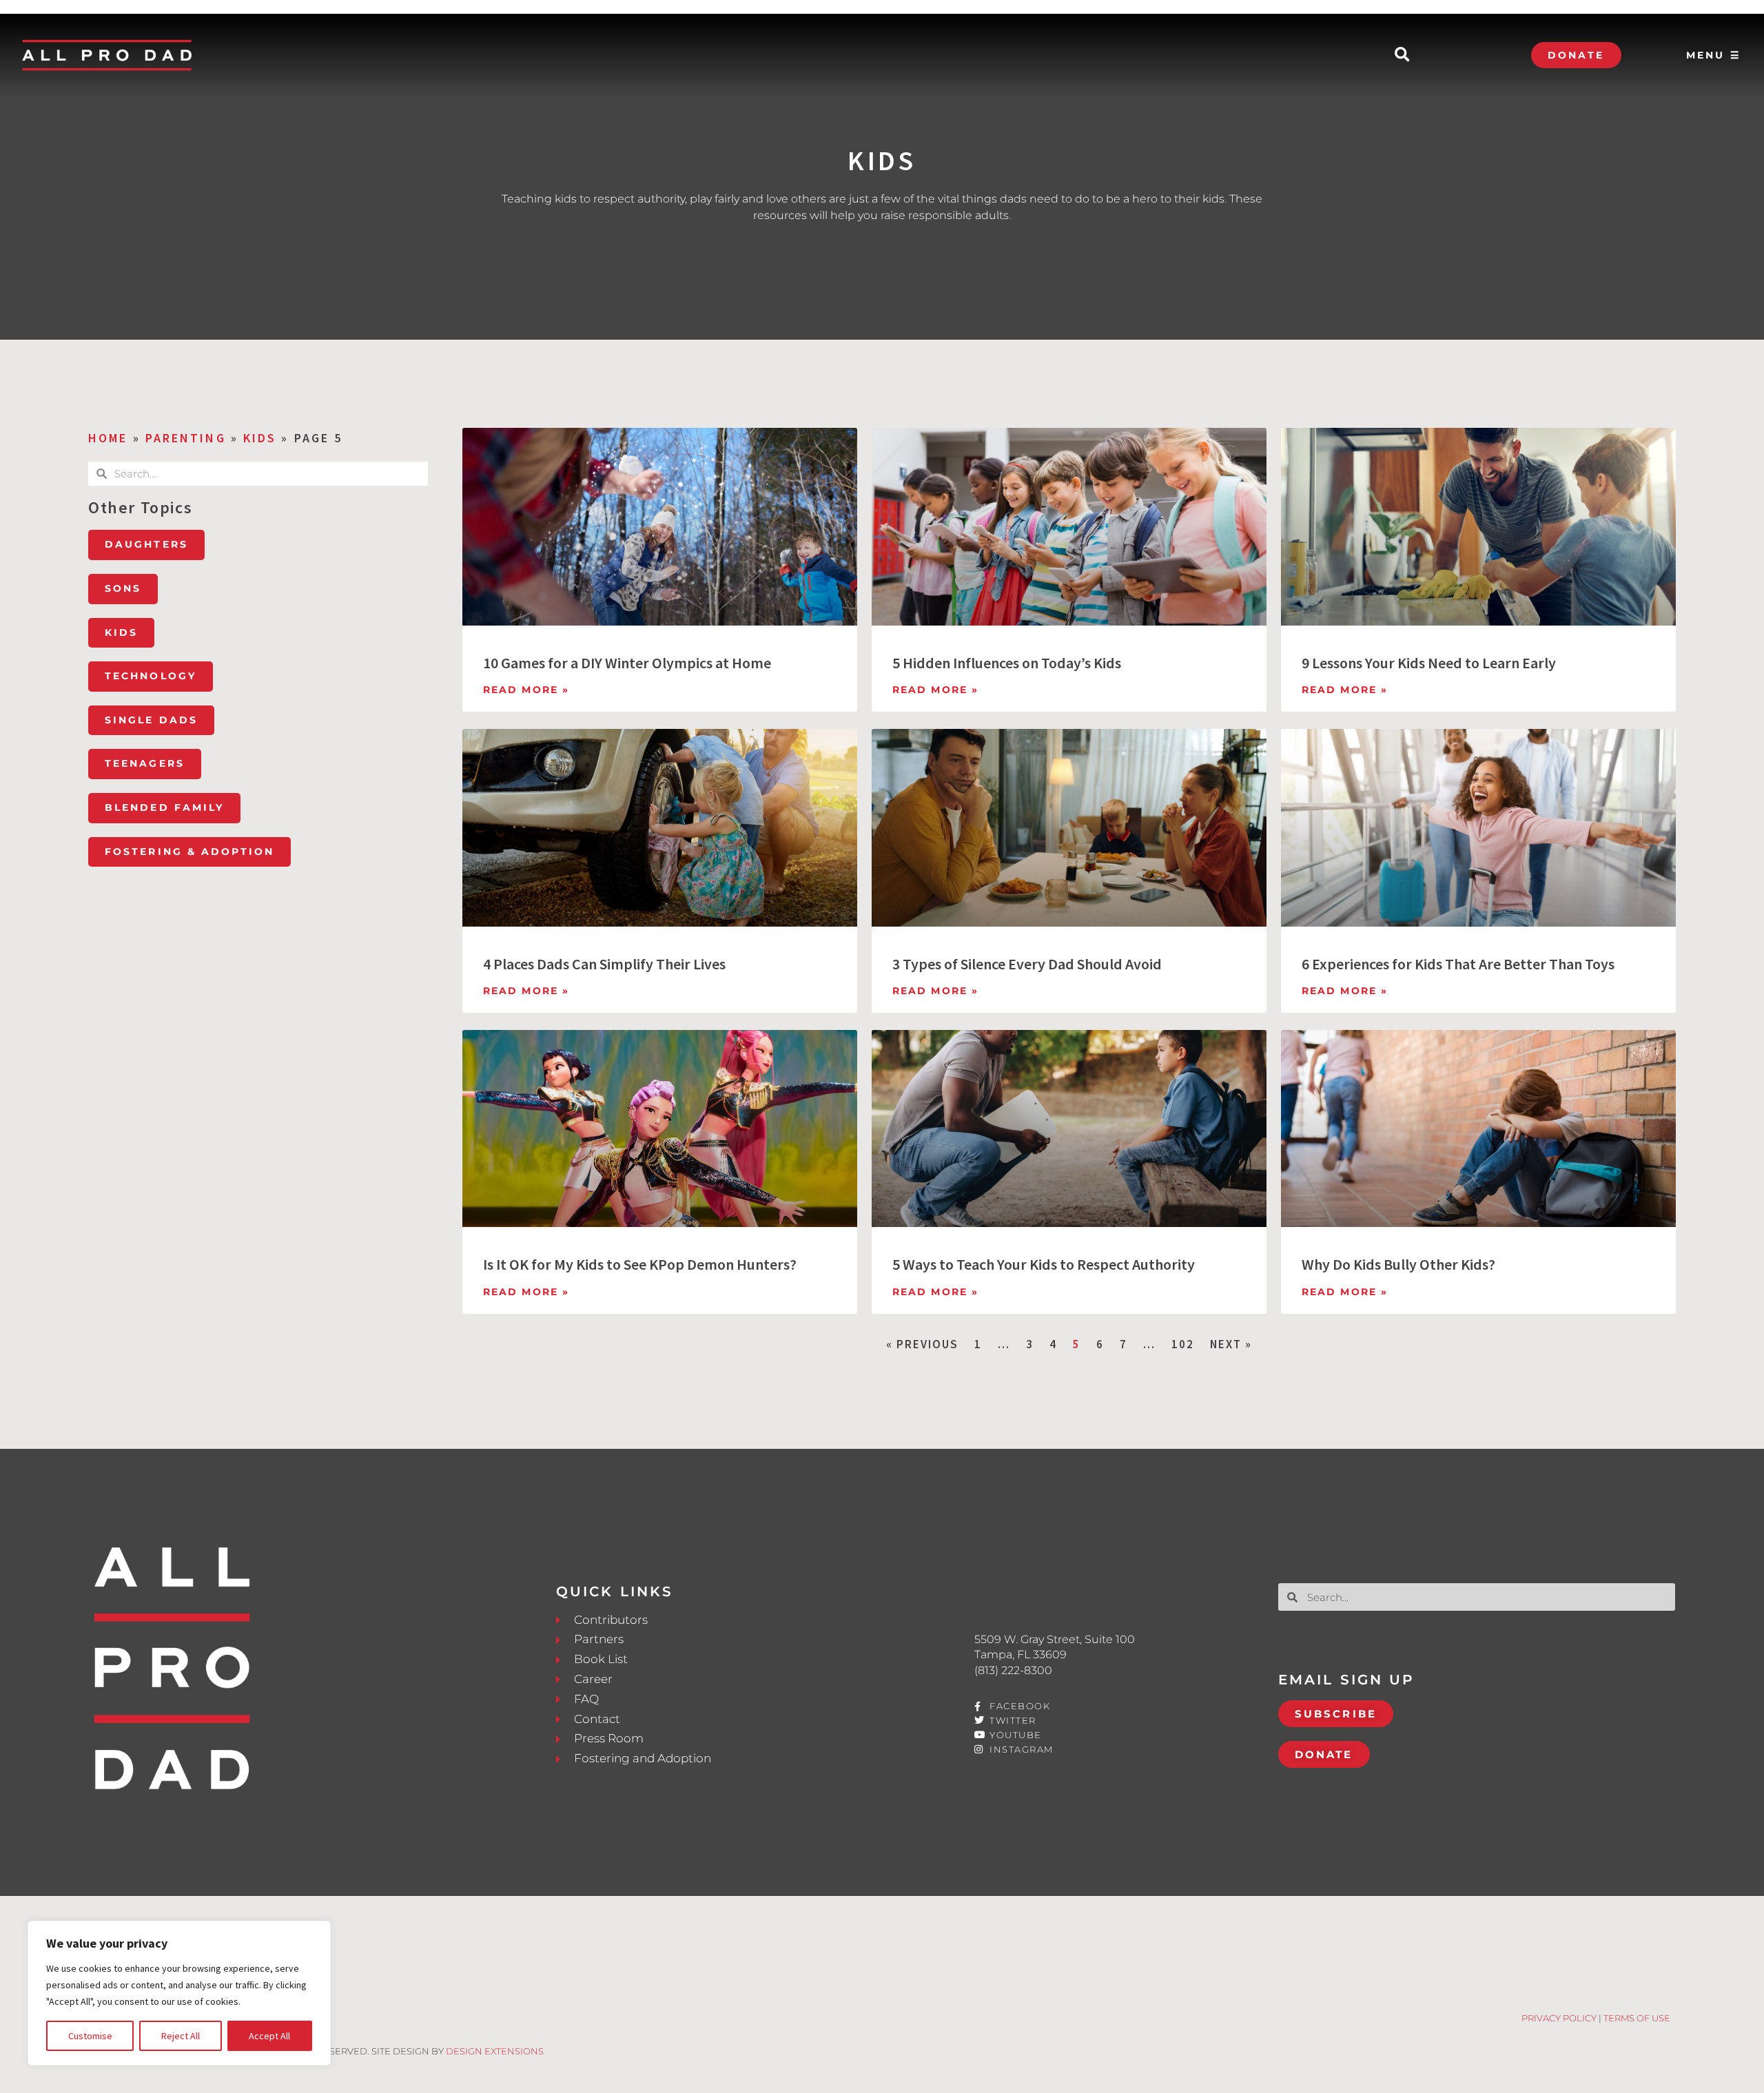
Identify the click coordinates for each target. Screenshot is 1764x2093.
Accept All (269, 2036)
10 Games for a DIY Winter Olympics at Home (627, 663)
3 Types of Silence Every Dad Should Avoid (1027, 964)
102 (1183, 1344)
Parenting (186, 438)
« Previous (922, 1344)
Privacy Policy (1559, 2018)
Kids (260, 438)
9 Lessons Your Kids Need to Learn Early (1429, 663)
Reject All (181, 2036)
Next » (1231, 1344)
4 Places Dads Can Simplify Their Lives (604, 964)
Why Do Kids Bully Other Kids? (1398, 1264)
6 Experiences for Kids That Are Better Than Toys (1458, 964)
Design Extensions (495, 2051)
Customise (90, 2036)
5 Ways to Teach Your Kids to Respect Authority (1044, 1264)
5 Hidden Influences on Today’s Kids (1007, 663)
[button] (1402, 55)
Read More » (526, 690)
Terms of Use (1637, 2018)
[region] (179, 1993)
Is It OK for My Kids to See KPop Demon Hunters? (640, 1264)
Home (108, 438)
